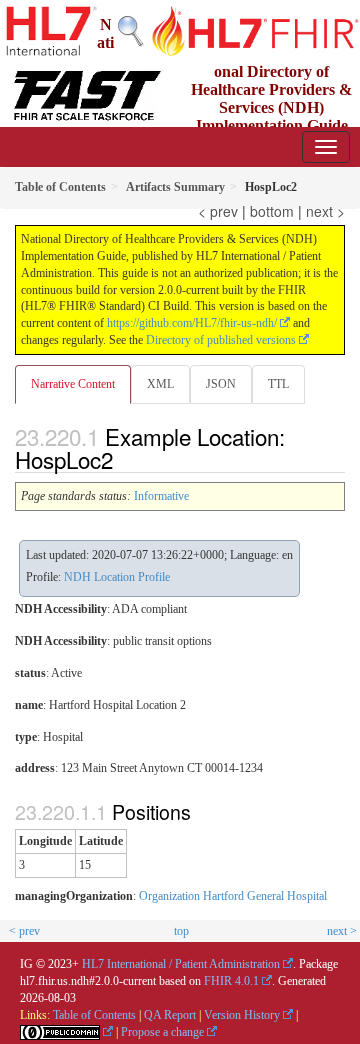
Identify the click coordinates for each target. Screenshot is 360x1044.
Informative (161, 496)
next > (325, 211)
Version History (242, 1015)
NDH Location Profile (117, 577)
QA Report (170, 1015)
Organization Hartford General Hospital (233, 896)
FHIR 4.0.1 (231, 981)
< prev (218, 211)
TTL (278, 384)
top (181, 931)
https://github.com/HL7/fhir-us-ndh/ (192, 323)
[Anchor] (124, 459)
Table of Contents (94, 1015)
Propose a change (162, 1032)
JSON (221, 384)
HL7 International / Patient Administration (181, 964)
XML (160, 384)
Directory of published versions (221, 340)
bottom (272, 211)
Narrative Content (73, 384)
